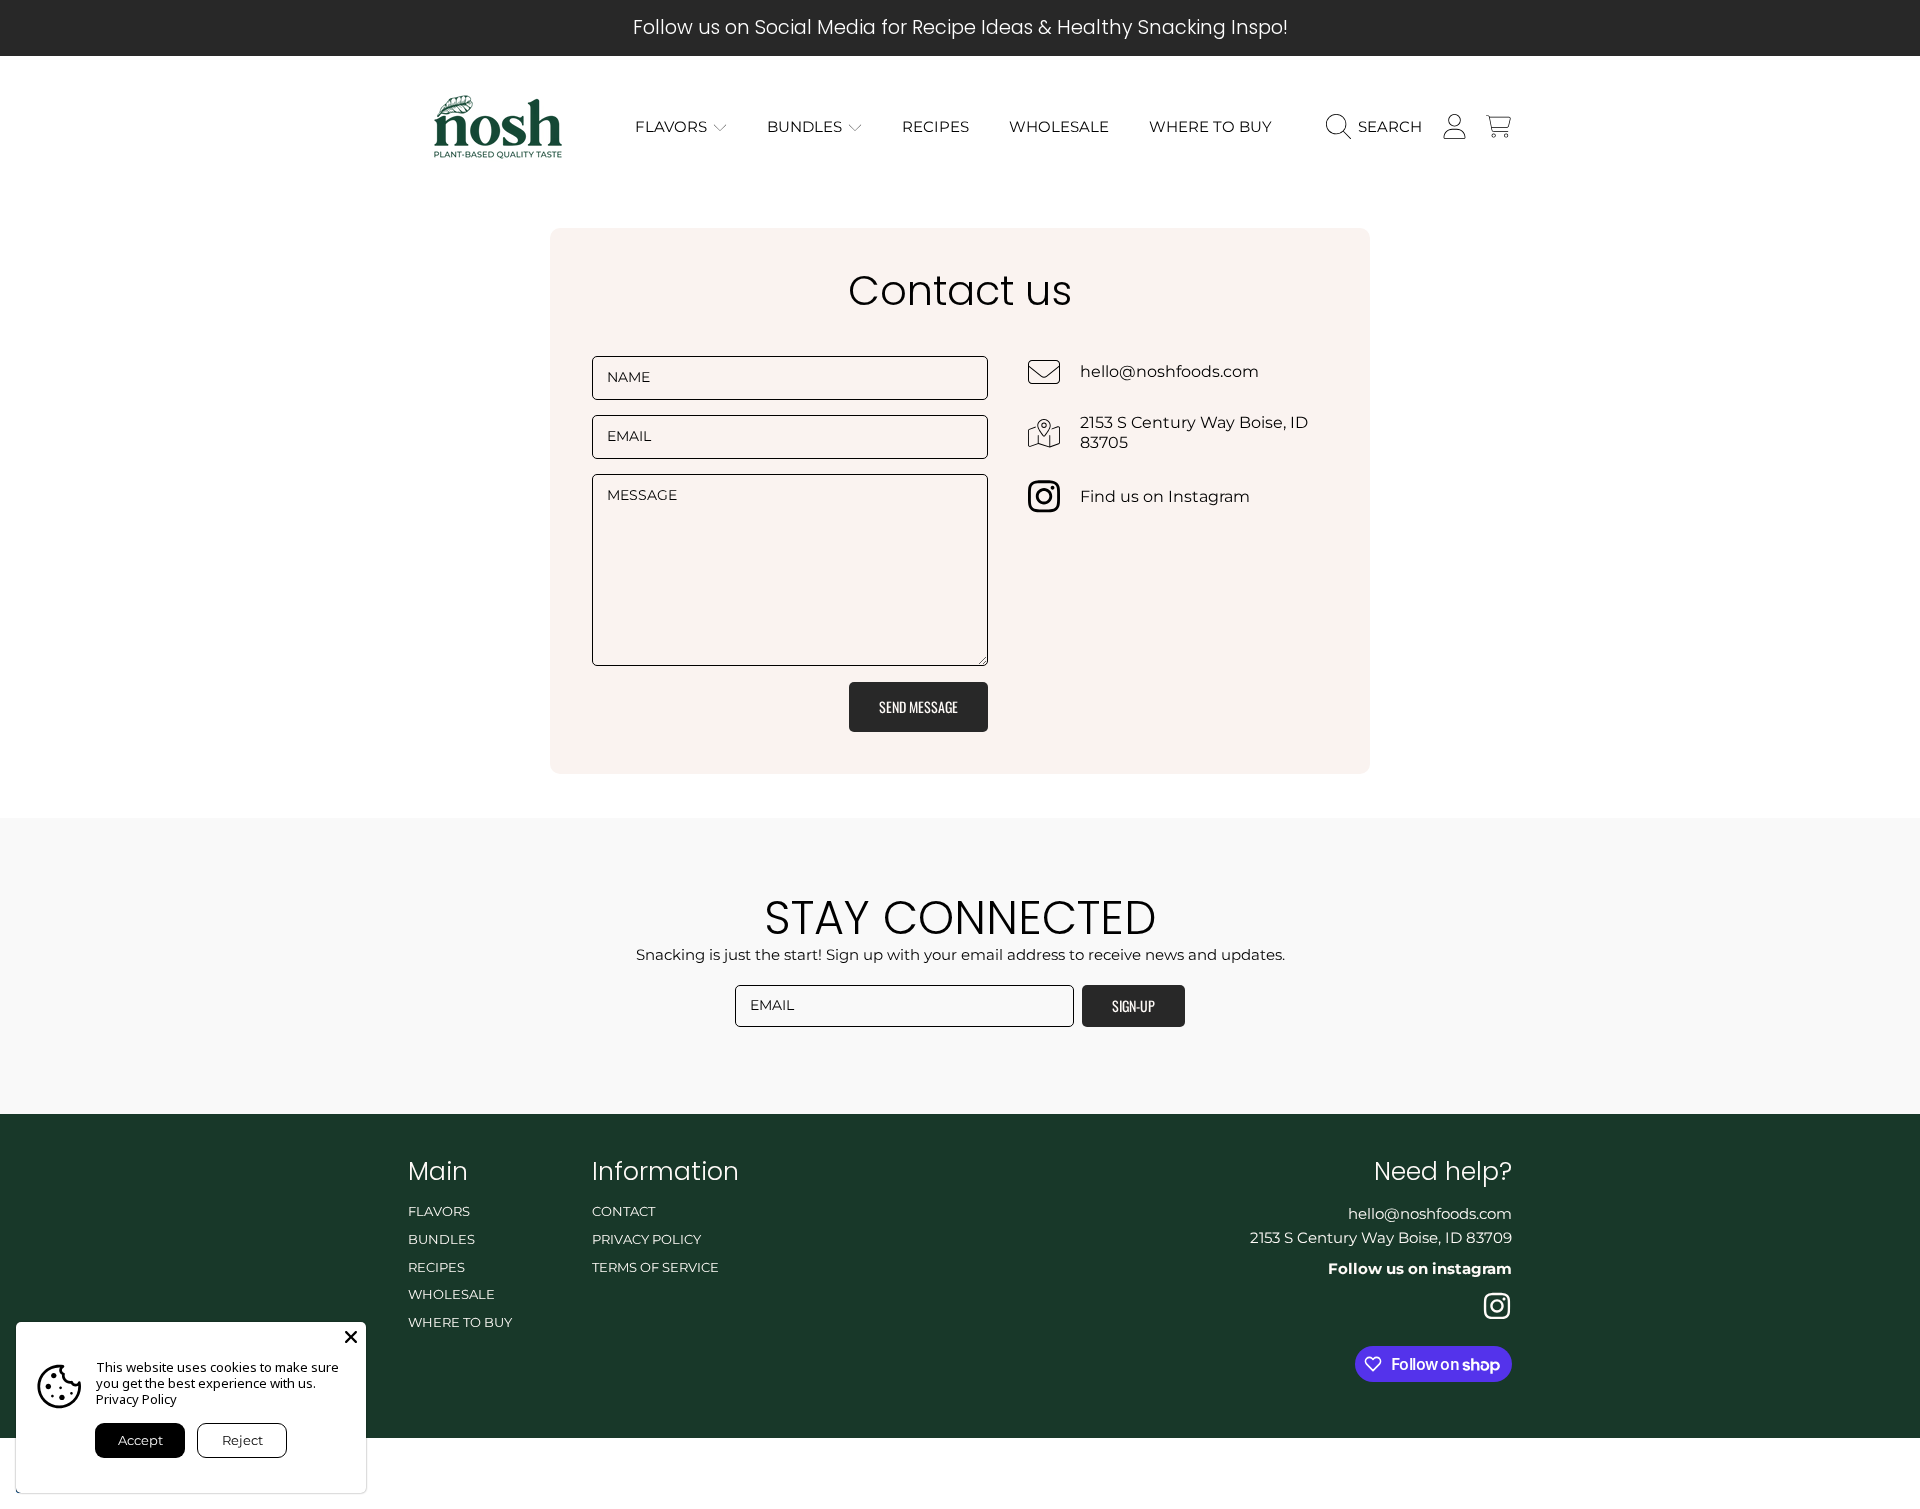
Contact (623, 1211)
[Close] (351, 1337)
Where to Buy (460, 1322)
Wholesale (451, 1294)
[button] (1379, 127)
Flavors (673, 126)
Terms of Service (655, 1267)
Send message (918, 706)
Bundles (806, 126)
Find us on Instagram (1165, 496)
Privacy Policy (646, 1239)
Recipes (436, 1267)
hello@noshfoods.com (1169, 371)
